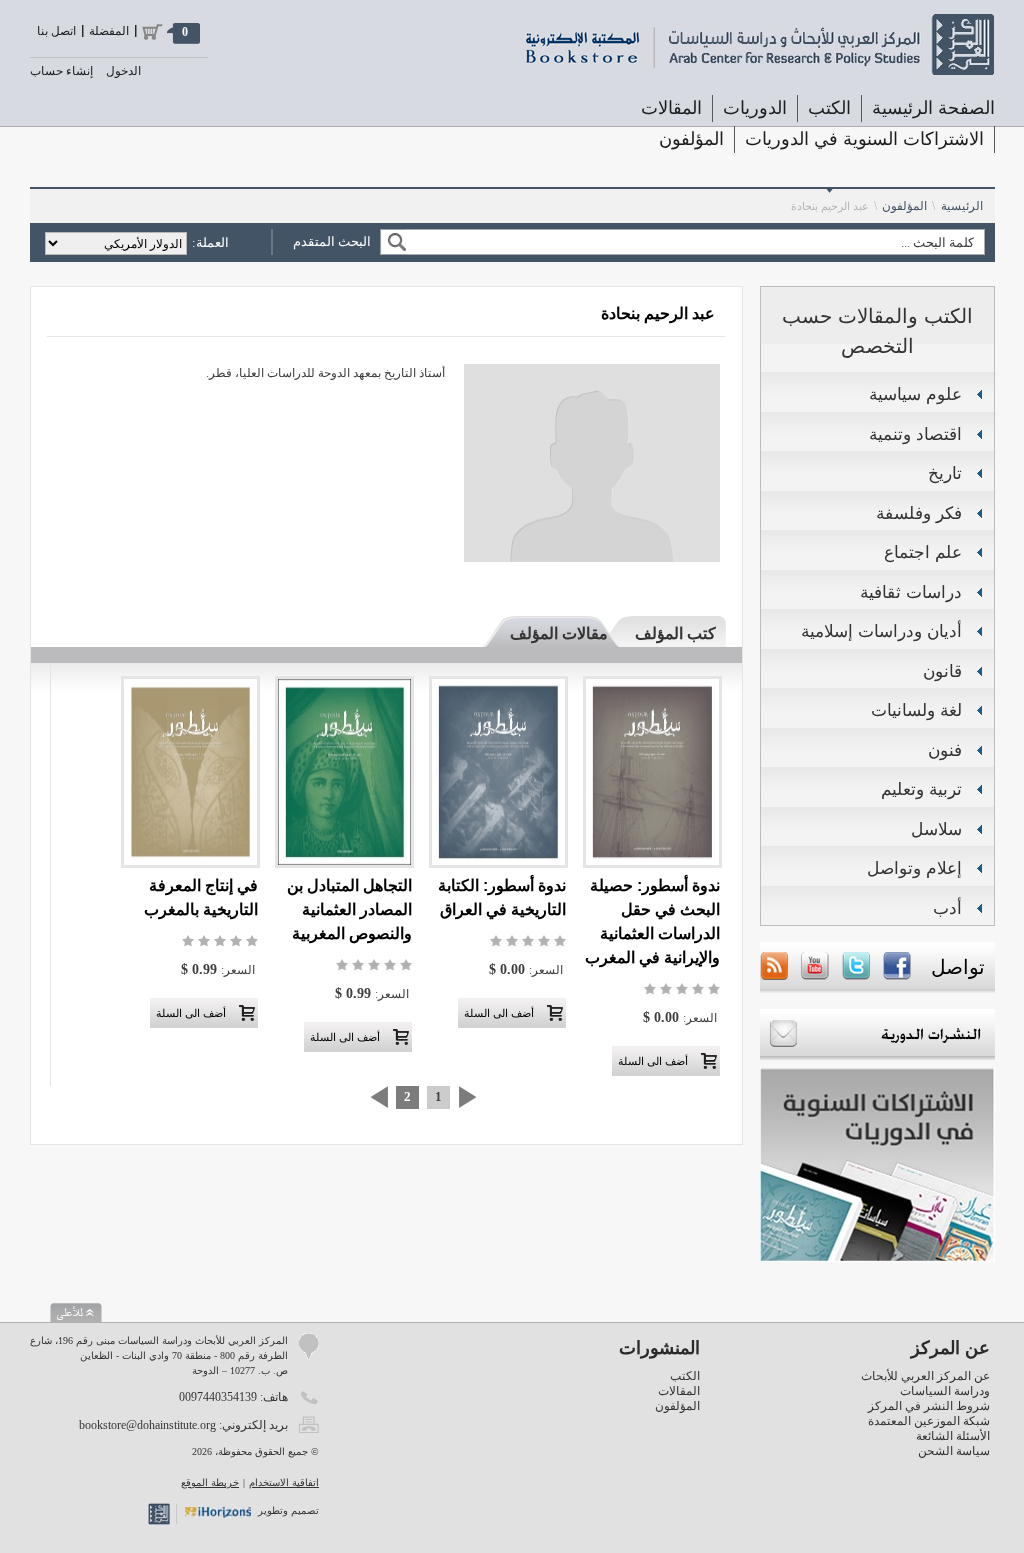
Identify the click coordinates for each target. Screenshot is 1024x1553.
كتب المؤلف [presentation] (675, 633)
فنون (945, 750)
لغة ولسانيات (916, 710)
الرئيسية (962, 206)
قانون (942, 671)
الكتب (685, 1376)
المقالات (671, 108)
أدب (947, 908)
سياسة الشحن (954, 1451)
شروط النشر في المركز (929, 1406)
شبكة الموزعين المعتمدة (929, 1421)
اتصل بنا (56, 31)
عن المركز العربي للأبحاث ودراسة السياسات (925, 1383)
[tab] (666, 633)
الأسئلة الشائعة (953, 1436)
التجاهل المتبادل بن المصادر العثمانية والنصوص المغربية (349, 909)
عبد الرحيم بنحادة (830, 206)
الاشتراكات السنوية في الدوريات (864, 139)
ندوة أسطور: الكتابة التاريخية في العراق (502, 897)
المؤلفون (691, 139)
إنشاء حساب (61, 71)
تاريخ (945, 473)
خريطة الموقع (210, 1482)
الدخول (123, 71)
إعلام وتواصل (914, 868)
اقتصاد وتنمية (915, 434)
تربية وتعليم (921, 789)
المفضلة (109, 31)
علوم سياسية (915, 394)
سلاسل (936, 829)
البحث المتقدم (332, 241)
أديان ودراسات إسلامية (881, 631)
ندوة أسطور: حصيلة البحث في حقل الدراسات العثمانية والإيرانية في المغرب (652, 921)
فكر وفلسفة (919, 513)
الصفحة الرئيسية (933, 108)
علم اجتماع (923, 552)
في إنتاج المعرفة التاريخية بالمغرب (201, 897)
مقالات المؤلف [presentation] (559, 633)
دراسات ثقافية (911, 592)
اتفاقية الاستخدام (284, 1482)
